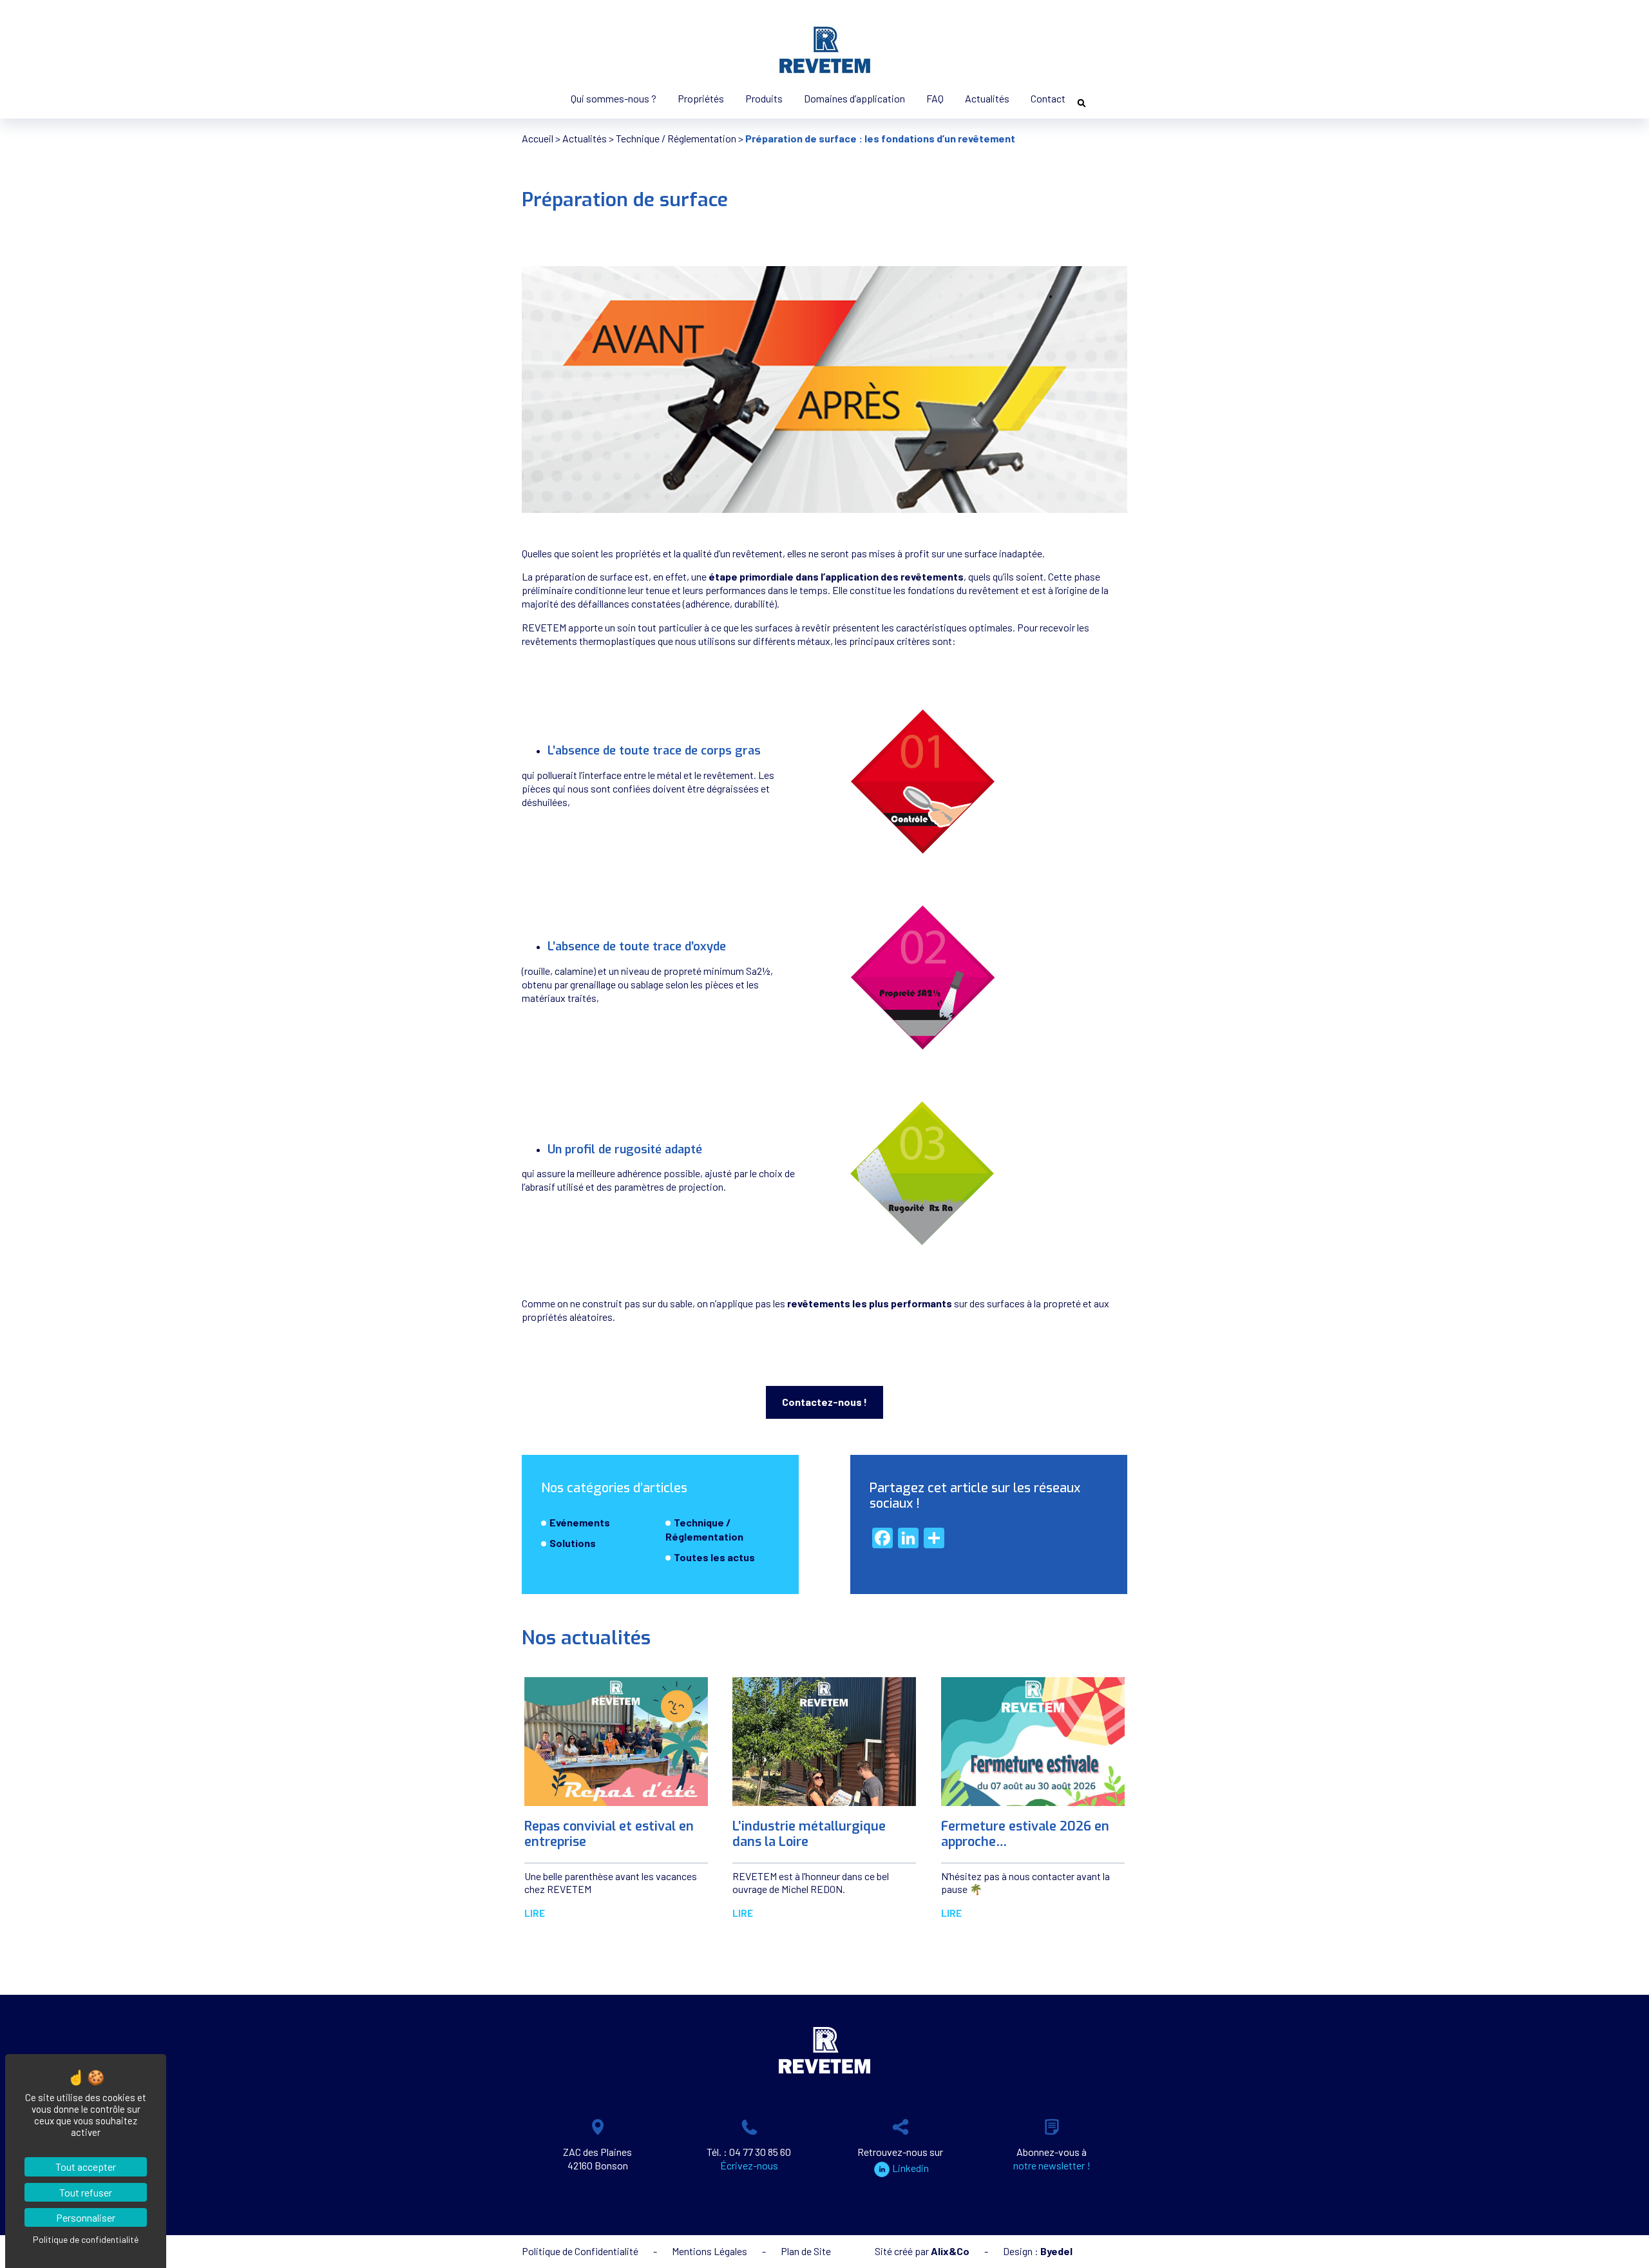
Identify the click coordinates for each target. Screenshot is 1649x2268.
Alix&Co (950, 2251)
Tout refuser (86, 2192)
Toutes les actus (714, 1558)
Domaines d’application (854, 98)
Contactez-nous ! (824, 1402)
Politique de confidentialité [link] (86, 2239)
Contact (1048, 98)
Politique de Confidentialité (580, 2251)
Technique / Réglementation (676, 138)
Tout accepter (86, 2167)
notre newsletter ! (1052, 2165)
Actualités (987, 98)
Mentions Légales (710, 2251)
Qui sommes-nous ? (614, 98)
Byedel (1056, 2251)
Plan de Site (806, 2251)
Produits (764, 98)
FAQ (935, 98)
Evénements (580, 1522)
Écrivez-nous (749, 2165)
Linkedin (910, 2168)
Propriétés (701, 98)
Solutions (573, 1543)
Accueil (538, 138)
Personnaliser (86, 2217)
